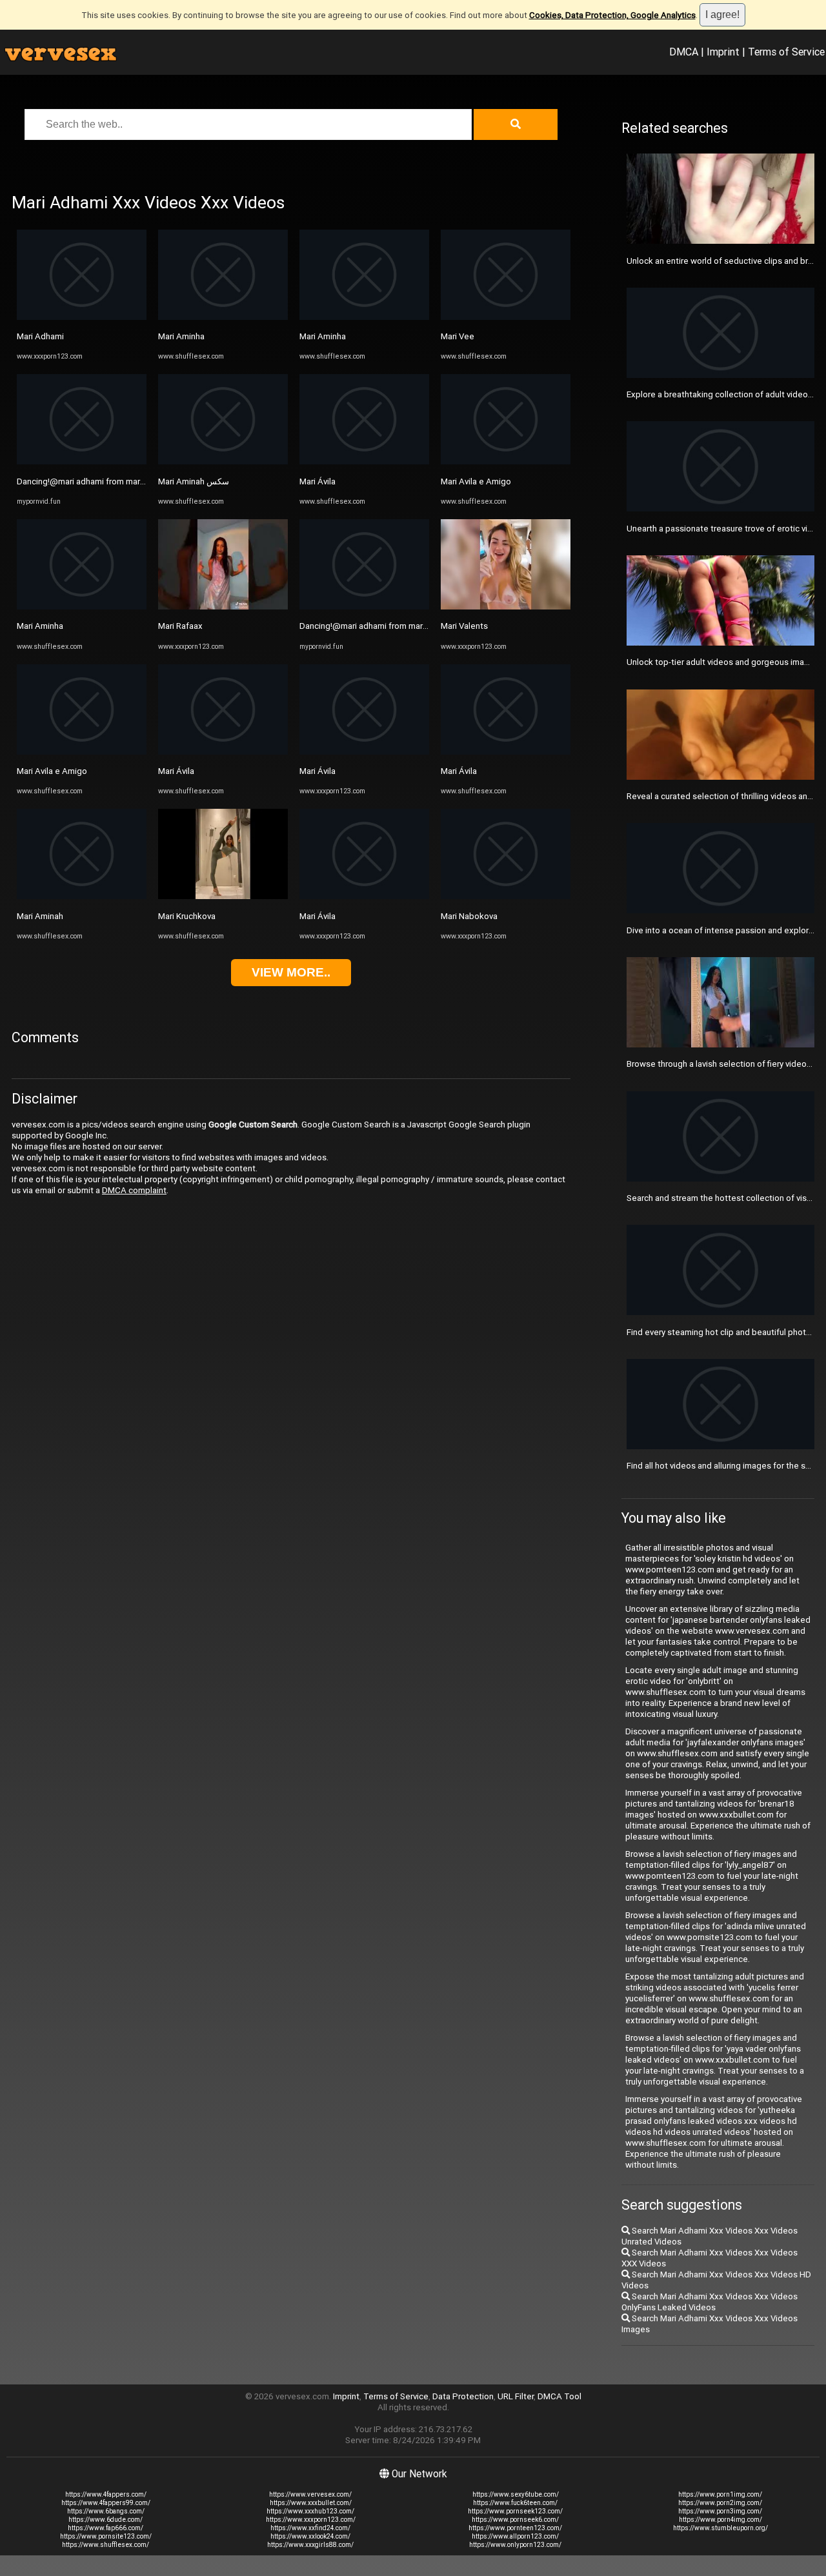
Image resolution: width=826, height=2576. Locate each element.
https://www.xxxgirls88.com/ (310, 2545)
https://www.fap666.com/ (106, 2528)
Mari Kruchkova (187, 916)
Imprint (723, 52)
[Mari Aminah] (82, 896)
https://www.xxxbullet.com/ (311, 2503)
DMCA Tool (559, 2396)
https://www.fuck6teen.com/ (515, 2503)
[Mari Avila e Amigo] (82, 752)
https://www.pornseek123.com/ (515, 2511)
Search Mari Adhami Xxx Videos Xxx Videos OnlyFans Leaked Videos (710, 2302)
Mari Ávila (176, 771)
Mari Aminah (40, 916)
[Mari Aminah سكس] (223, 461)
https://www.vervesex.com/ (310, 2494)
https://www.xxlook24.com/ (310, 2536)
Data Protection (463, 2396)
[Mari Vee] (506, 317)
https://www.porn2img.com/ (720, 2503)
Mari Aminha (40, 626)
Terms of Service (786, 52)
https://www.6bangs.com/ (106, 2511)
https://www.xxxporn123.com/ (311, 2520)
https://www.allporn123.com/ (515, 2536)
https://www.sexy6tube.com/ (516, 2494)
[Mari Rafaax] (223, 607)
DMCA (684, 52)
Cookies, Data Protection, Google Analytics (612, 15)
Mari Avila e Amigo (52, 771)
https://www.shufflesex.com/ (106, 2545)
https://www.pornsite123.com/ (106, 2536)
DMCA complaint (134, 1190)
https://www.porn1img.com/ (720, 2494)
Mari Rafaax (180, 626)
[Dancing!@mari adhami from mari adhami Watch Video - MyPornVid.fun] (82, 461)
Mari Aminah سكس (194, 481)
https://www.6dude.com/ (106, 2520)
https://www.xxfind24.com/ (310, 2528)
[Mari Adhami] (82, 317)
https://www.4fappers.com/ (106, 2494)
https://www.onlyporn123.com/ (515, 2545)
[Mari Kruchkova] (223, 896)
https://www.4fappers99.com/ (106, 2503)
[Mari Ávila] (223, 752)
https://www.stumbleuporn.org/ (720, 2528)
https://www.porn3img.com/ (720, 2511)
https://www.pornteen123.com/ (515, 2528)
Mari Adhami (40, 336)
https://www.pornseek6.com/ (515, 2520)
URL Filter (516, 2396)
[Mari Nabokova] (506, 896)
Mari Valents (464, 626)
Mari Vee (458, 336)
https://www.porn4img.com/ (720, 2520)
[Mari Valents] (506, 607)
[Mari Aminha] (82, 607)
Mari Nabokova (469, 916)
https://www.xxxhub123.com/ (310, 2511)
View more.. (291, 972)
